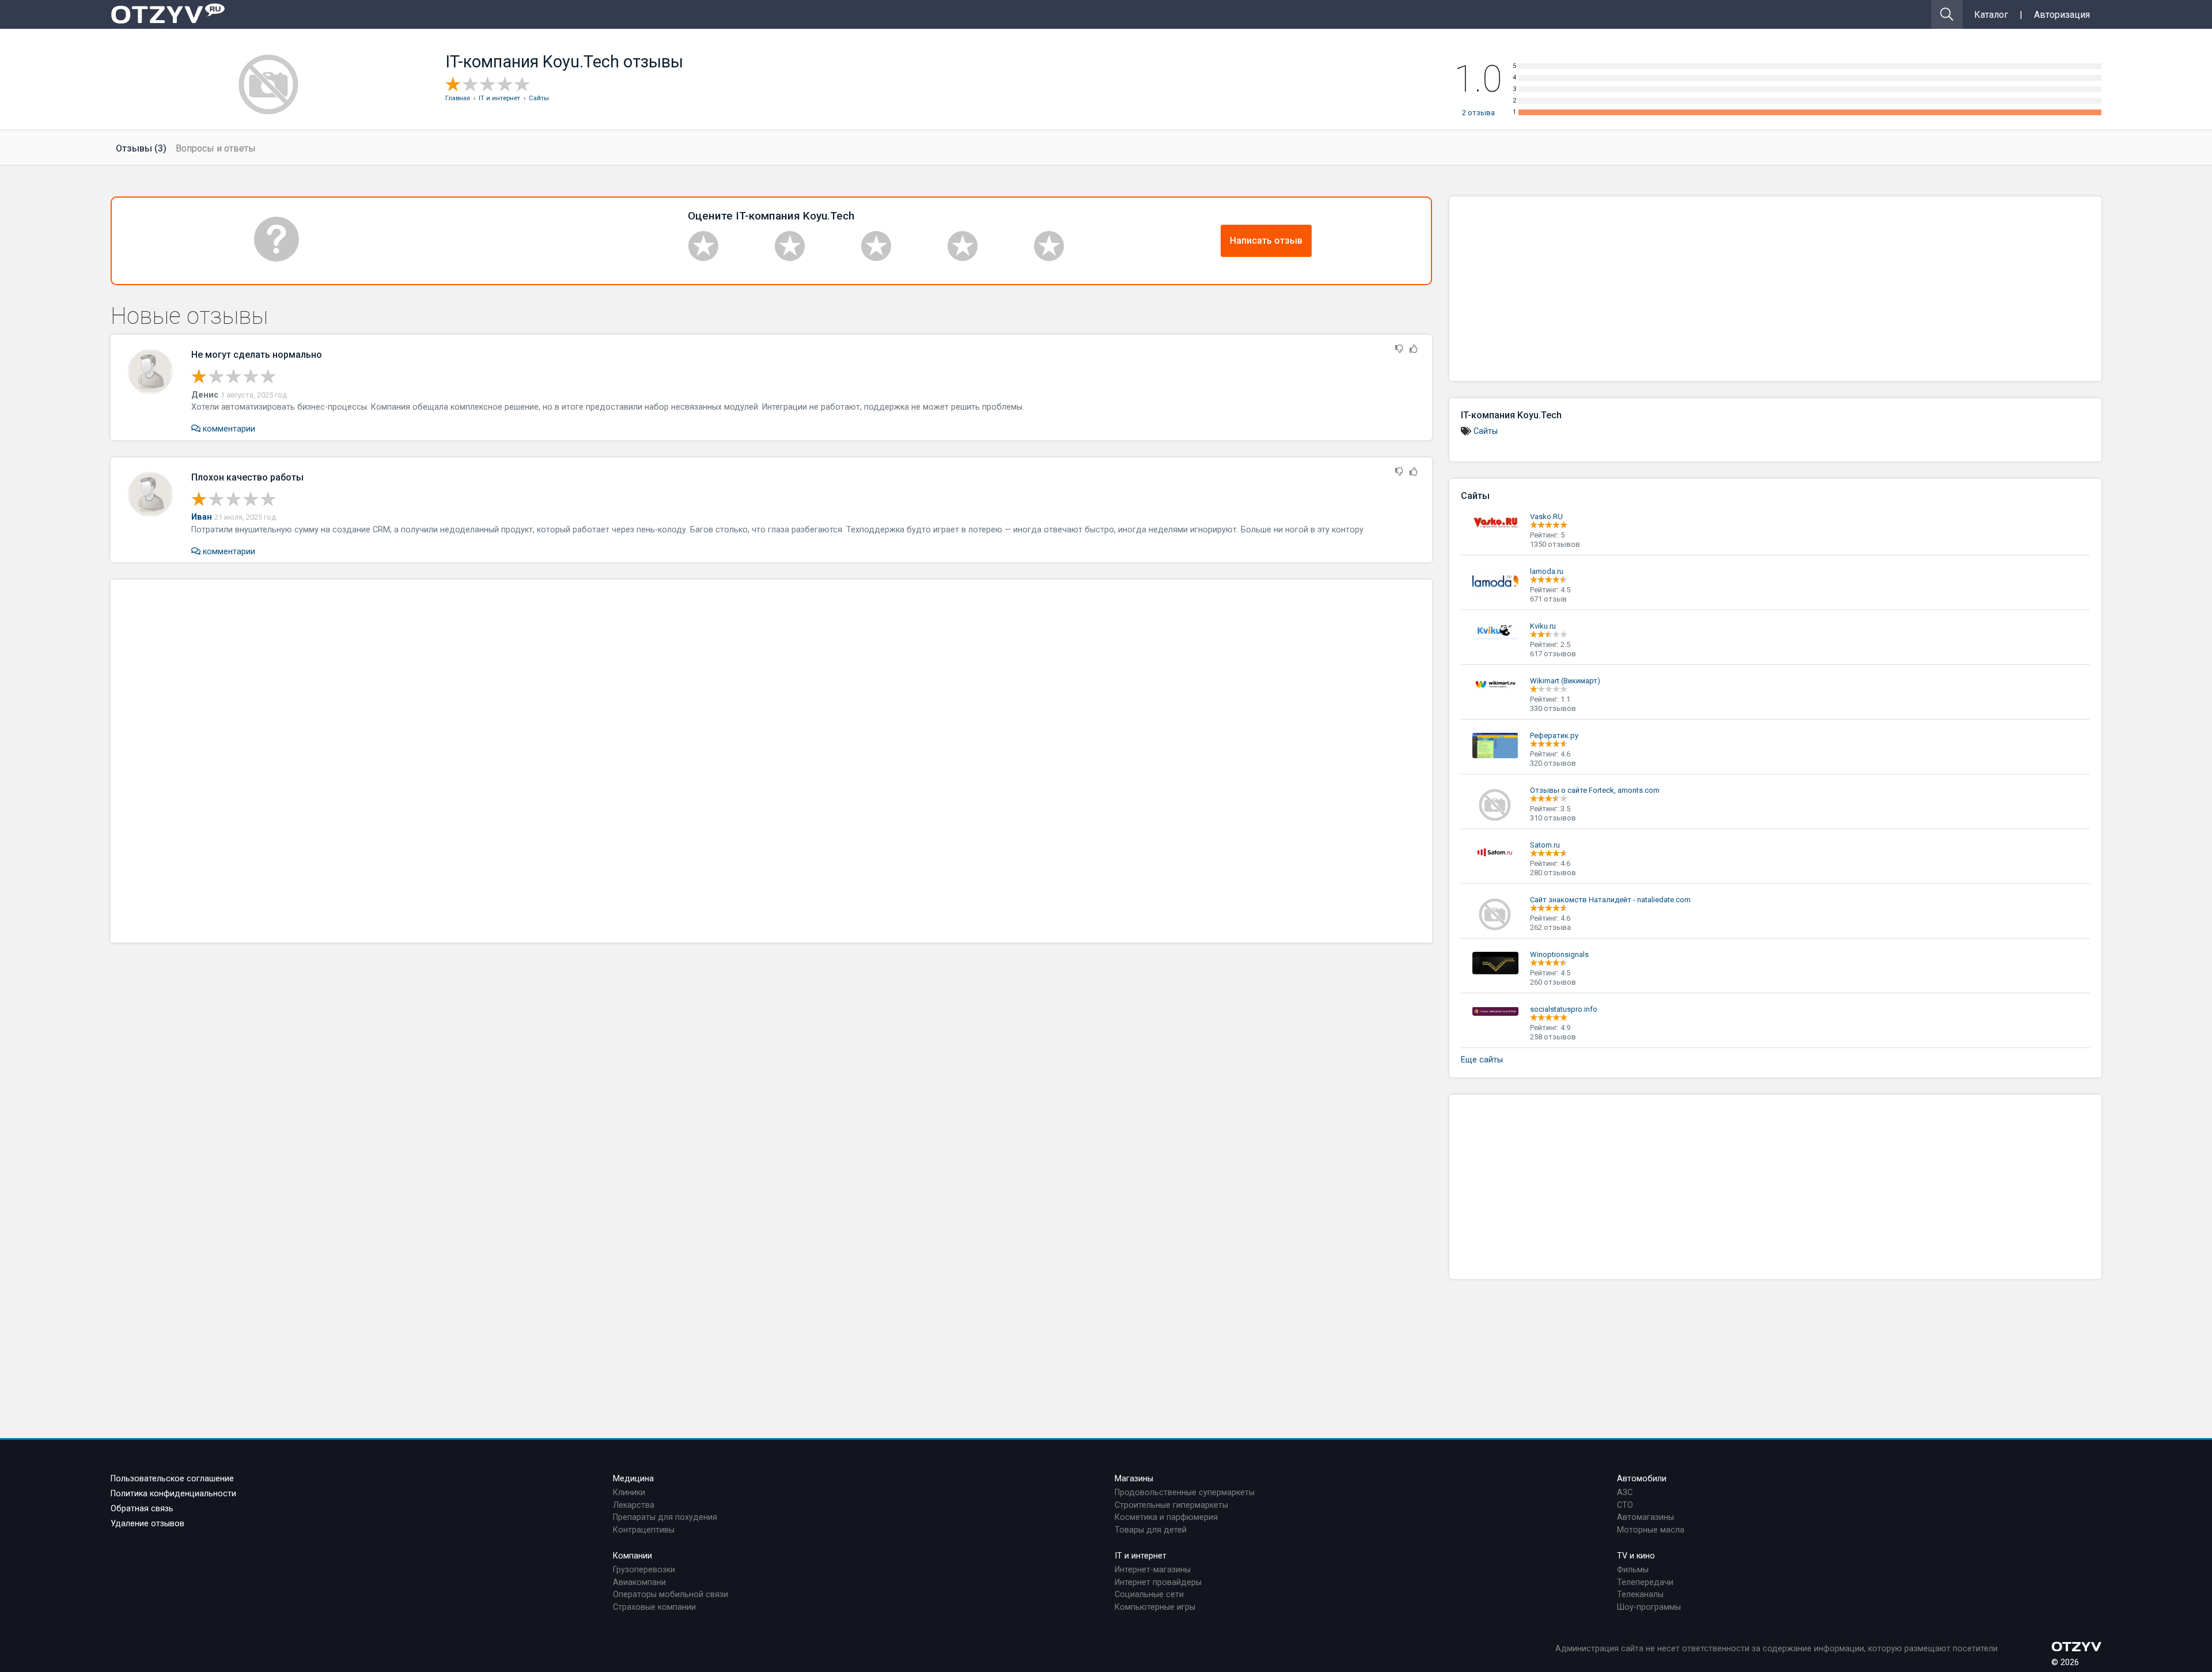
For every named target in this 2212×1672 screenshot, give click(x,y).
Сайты (1486, 431)
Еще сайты (1482, 1060)
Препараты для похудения (665, 1517)
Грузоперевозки (644, 1570)
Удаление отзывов (147, 1524)
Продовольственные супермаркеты (1185, 1493)
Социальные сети (1149, 1595)
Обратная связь (142, 1509)
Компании (632, 1556)
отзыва (1478, 113)
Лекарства (634, 1505)
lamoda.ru (1547, 571)
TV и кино (1636, 1556)
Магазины (1134, 1479)
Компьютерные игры (1155, 1607)
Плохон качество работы (247, 477)
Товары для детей (1151, 1530)
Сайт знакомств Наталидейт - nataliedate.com (1610, 900)
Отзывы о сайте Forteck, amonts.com (1595, 790)
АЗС (1625, 1493)
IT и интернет (1141, 1556)
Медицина (633, 1479)
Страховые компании (654, 1607)
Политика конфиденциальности (173, 1494)
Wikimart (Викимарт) (1565, 681)
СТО (1625, 1505)
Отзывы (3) (141, 148)
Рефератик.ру (1554, 735)
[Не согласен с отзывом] (1399, 349)
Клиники (629, 1493)
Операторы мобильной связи (671, 1595)
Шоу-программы (1649, 1607)
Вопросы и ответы (216, 148)
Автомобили (1642, 1479)
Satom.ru (1545, 845)
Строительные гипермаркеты (1171, 1505)
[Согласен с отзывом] (1414, 349)
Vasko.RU (1546, 517)
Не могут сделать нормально (257, 355)
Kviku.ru (1543, 626)
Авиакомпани (639, 1582)
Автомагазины (1645, 1517)
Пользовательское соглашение (172, 1479)
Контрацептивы (644, 1530)
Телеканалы (1640, 1595)
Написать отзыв (1266, 241)
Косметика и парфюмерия (1166, 1517)
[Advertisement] (771, 761)
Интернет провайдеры (1158, 1582)
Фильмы (1633, 1570)
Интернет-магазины (1153, 1570)
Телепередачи (1645, 1582)
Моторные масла (1651, 1530)
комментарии (228, 429)
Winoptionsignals (1559, 954)
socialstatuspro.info (1564, 1009)
